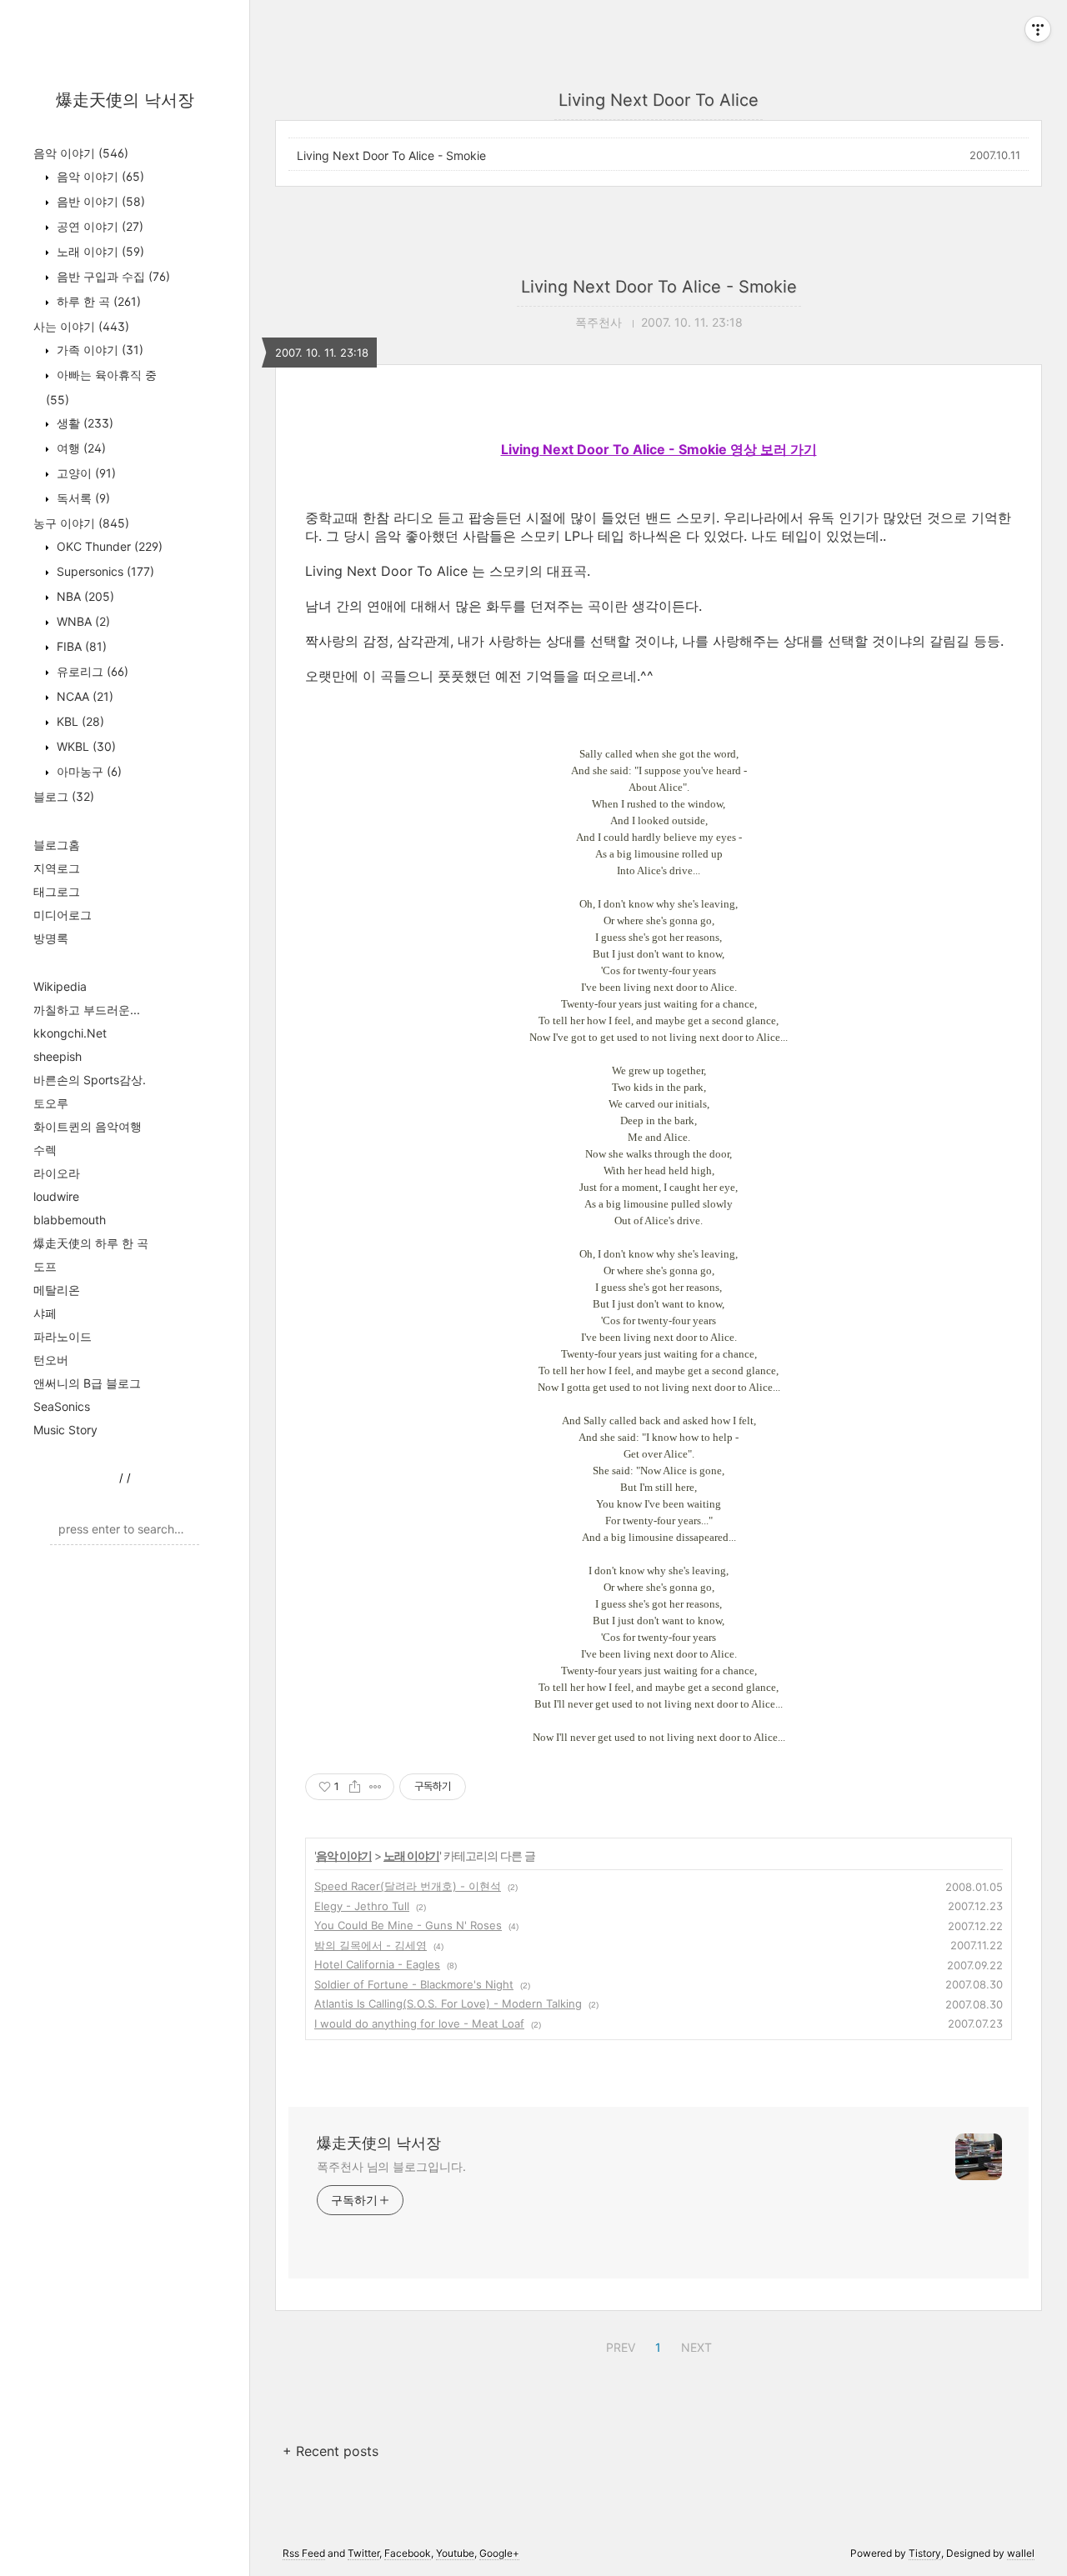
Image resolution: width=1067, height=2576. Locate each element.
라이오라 (57, 1173)
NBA (84, 596)
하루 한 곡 (97, 301)
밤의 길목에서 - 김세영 (371, 1945)
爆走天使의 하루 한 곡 (91, 1243)
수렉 (45, 1150)
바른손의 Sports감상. (90, 1080)
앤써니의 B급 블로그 (87, 1383)
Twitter (363, 2553)
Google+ (499, 2553)
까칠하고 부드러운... (87, 1010)
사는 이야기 (81, 326)
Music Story (65, 1430)
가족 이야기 (98, 350)
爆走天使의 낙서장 (125, 100)
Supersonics (104, 571)
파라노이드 (63, 1336)
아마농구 (88, 771)
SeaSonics (62, 1406)
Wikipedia (60, 986)
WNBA (82, 621)
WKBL (85, 746)
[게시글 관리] (376, 1787)
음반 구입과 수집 (112, 276)
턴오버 (51, 1360)
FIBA (80, 646)
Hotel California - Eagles (377, 1964)
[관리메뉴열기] (1038, 29)
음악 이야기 (81, 153)
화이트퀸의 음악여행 (88, 1126)
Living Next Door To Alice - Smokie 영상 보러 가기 (659, 449)
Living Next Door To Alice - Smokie (391, 155)
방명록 (51, 938)
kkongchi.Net (70, 1033)
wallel (1021, 2553)
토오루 (51, 1103)
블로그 (64, 796)
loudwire (56, 1196)
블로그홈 (57, 845)
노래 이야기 (99, 251)
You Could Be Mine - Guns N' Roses (408, 1925)
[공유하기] (355, 1787)
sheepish (58, 1056)
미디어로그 (63, 915)
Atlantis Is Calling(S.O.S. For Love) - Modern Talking (448, 2003)
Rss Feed (304, 2553)
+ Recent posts (331, 2451)
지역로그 (57, 868)
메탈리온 (57, 1290)
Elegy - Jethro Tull (362, 1906)
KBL (79, 721)
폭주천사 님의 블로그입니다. (391, 2166)
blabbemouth (70, 1220)
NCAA (83, 696)
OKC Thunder (108, 546)
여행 (80, 448)
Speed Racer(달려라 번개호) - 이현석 (408, 1886)
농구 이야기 (81, 523)
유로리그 (91, 671)
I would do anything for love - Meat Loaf (419, 2023)
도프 (45, 1266)
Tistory (925, 2553)
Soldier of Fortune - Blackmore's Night (414, 1984)
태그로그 (57, 891)
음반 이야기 (99, 201)
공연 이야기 (98, 226)
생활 (83, 423)
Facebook (408, 2553)
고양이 (85, 473)
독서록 (82, 498)
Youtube (455, 2553)
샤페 (45, 1313)
